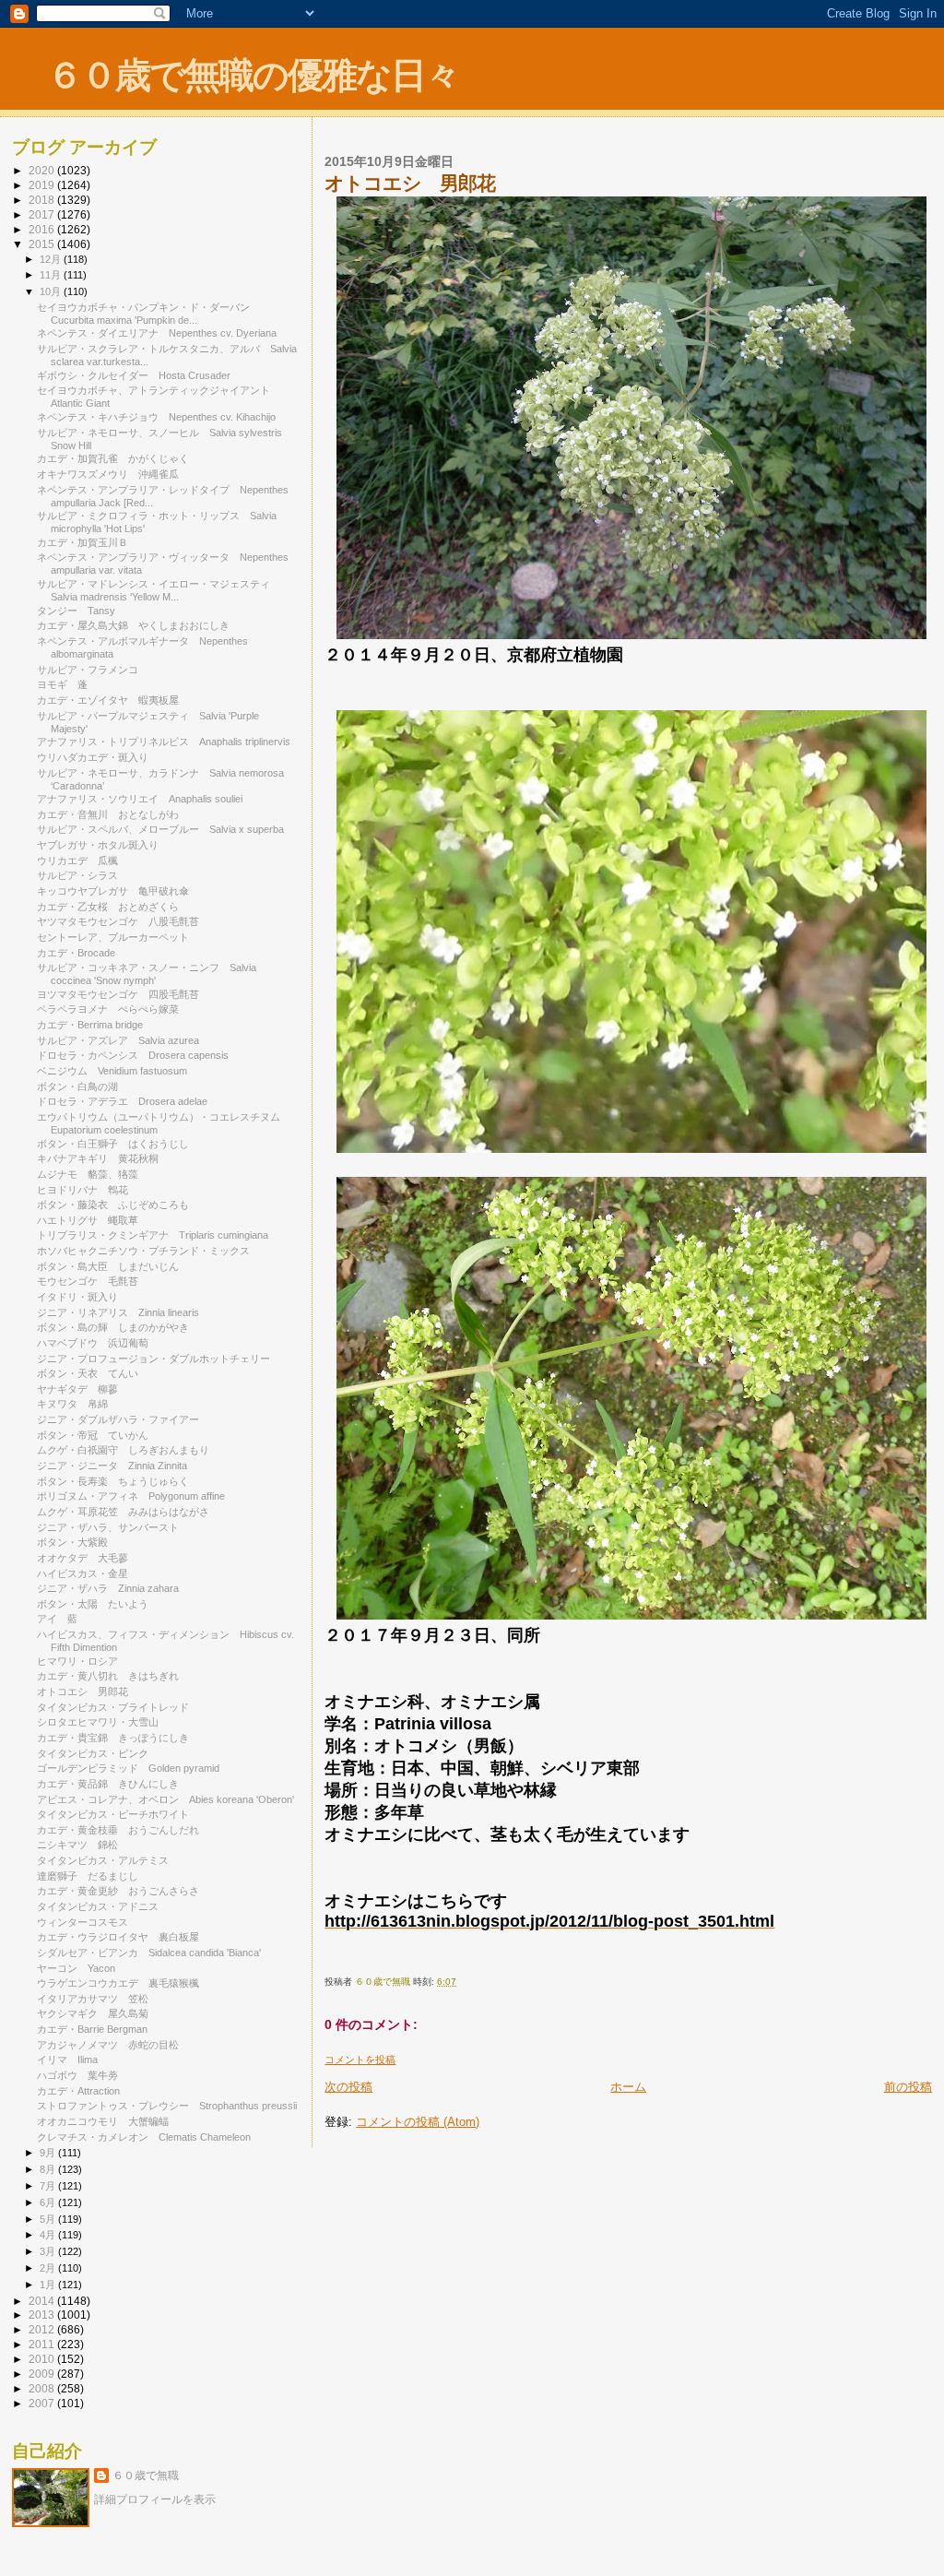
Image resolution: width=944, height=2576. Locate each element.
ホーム (628, 2087)
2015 (43, 244)
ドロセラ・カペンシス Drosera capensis (133, 1055)
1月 (49, 2285)
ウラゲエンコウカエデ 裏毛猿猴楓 (118, 1983)
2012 (43, 2329)
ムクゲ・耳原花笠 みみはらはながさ (123, 1512)
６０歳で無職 (146, 2475)
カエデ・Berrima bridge (90, 1025)
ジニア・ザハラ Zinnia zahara (108, 1588)
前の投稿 (908, 2087)
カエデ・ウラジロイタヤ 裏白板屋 (118, 1937)
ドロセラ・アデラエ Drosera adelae (122, 1101)
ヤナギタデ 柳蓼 (77, 1389)
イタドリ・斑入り (77, 1297)
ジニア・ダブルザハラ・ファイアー (118, 1419)
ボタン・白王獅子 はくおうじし (113, 1144)
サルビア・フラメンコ (88, 670)
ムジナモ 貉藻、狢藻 (88, 1174)
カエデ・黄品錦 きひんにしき (108, 1784)
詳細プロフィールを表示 (155, 2499)
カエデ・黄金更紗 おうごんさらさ (118, 1891)
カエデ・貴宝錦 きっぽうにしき (113, 1738)
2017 (43, 214)
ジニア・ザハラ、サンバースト (108, 1527)
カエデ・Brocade (76, 953)
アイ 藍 (57, 1619)
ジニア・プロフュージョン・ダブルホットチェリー (153, 1359)
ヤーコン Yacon (76, 1968)
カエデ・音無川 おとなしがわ (108, 814)
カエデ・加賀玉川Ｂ (83, 542)
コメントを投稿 (360, 2060)
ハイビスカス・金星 (83, 1573)
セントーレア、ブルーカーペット (113, 937)
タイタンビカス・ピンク (93, 1753)
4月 (49, 2235)
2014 (43, 2301)
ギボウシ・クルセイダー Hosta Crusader (134, 375)
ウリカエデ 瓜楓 (77, 861)
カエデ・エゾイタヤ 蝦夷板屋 (108, 700)
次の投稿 (348, 2087)
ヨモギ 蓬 (62, 684)
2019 (43, 185)
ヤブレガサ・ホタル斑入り (98, 845)
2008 (43, 2388)
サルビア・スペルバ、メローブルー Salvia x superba (160, 829)
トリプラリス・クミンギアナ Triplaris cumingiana (153, 1235)
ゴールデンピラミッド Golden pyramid (128, 1768)
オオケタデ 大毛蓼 (83, 1558)
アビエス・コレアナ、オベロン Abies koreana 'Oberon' (165, 1799)
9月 (49, 2153)
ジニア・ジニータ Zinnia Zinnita (112, 1466)
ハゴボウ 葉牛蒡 (77, 2075)
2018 (43, 200)
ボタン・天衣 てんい (88, 1373)
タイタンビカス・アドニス (98, 1906)
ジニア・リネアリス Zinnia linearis (118, 1312)
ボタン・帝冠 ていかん (93, 1435)
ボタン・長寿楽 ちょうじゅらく (113, 1481)
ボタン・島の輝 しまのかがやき (113, 1327)
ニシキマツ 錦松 (77, 1845)
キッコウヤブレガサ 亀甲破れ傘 (113, 891)
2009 (43, 2374)
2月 (49, 2268)
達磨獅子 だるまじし (88, 1876)
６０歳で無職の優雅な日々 (253, 75)
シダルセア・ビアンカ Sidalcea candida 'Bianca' (149, 1953)
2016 (43, 229)
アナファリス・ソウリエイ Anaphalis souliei (140, 799)
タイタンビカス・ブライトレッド (113, 1707)
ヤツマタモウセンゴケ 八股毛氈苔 (118, 921)
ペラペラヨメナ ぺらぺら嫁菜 (108, 1009)
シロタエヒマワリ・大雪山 (98, 1722)
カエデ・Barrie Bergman (92, 2029)
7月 (49, 2186)
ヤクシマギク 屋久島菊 (93, 2013)
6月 (49, 2202)
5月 (49, 2219)
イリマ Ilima (67, 2060)
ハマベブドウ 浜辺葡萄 (93, 1343)
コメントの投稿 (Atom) (418, 2122)
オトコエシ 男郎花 (83, 1692)
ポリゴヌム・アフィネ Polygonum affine (131, 1496)
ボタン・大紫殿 (72, 1542)
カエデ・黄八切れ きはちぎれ (108, 1676)
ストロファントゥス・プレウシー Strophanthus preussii (167, 2106)
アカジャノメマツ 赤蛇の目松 (108, 2045)
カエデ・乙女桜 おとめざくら (108, 907)
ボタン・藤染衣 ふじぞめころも (113, 1205)
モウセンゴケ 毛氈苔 (88, 1281)
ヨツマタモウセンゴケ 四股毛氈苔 (118, 994)
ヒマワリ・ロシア (77, 1661)
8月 (49, 2169)
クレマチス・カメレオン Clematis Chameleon (144, 2137)
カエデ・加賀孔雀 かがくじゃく (113, 458)
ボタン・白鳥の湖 (77, 1086)
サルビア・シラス (77, 875)
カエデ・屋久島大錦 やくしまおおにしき (133, 625)
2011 (43, 2344)
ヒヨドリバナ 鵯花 (83, 1190)
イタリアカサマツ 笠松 (93, 1999)
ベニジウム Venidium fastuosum (112, 1071)
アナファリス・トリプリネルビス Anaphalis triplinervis (164, 742)
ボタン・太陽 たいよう (93, 1604)
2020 (43, 170)
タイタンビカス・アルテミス (103, 1860)
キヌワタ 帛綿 (72, 1404)
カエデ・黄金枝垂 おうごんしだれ (118, 1830)
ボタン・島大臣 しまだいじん (108, 1266)
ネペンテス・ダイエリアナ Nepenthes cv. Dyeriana (157, 333)
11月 (52, 275)
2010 (43, 2359)
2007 (43, 2403)
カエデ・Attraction (78, 2091)
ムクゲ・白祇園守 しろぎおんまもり (123, 1450)
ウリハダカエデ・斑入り (93, 757)
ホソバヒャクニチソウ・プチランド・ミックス (143, 1251)
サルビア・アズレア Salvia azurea (118, 1040)
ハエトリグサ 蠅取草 (88, 1220)
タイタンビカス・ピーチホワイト (113, 1814)
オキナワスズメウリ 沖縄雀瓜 (108, 474)
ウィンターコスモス (88, 1922)
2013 (43, 2315)
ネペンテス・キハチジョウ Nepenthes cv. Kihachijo (156, 417)
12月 (52, 259)
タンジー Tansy (76, 611)
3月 (49, 2251)
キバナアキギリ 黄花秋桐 (98, 1158)
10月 (52, 291)
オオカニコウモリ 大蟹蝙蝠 (103, 2121)
